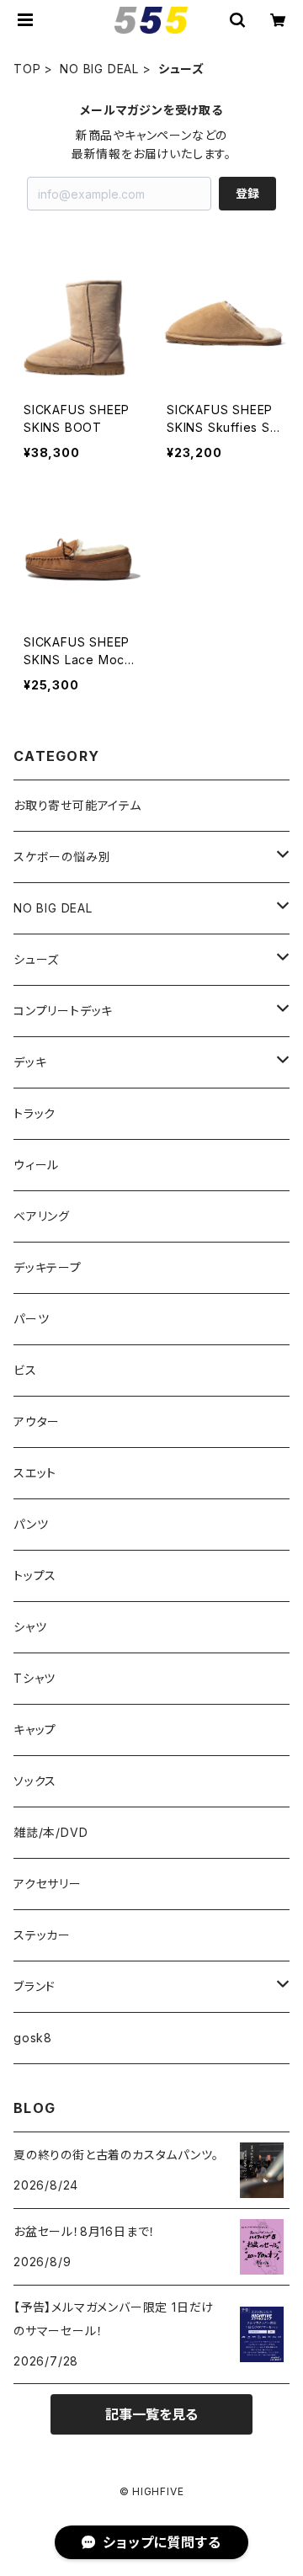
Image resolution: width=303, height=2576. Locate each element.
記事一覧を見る (151, 2414)
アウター (37, 1421)
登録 (247, 193)
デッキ (30, 1062)
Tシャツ (35, 1678)
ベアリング (42, 1216)
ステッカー (42, 1935)
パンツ (31, 1524)
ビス (25, 1370)
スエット (35, 1473)
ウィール (36, 1165)
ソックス (35, 1781)
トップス (35, 1575)
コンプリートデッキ (63, 1011)
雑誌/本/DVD (50, 1832)
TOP (27, 69)
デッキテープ (48, 1267)
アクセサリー (48, 1884)
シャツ (30, 1627)
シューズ (36, 959)
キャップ (35, 1730)
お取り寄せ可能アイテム (77, 805)
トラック (35, 1113)
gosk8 (33, 2038)
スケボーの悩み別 (62, 857)
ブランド (35, 1986)
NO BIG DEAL (99, 69)
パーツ (31, 1319)
